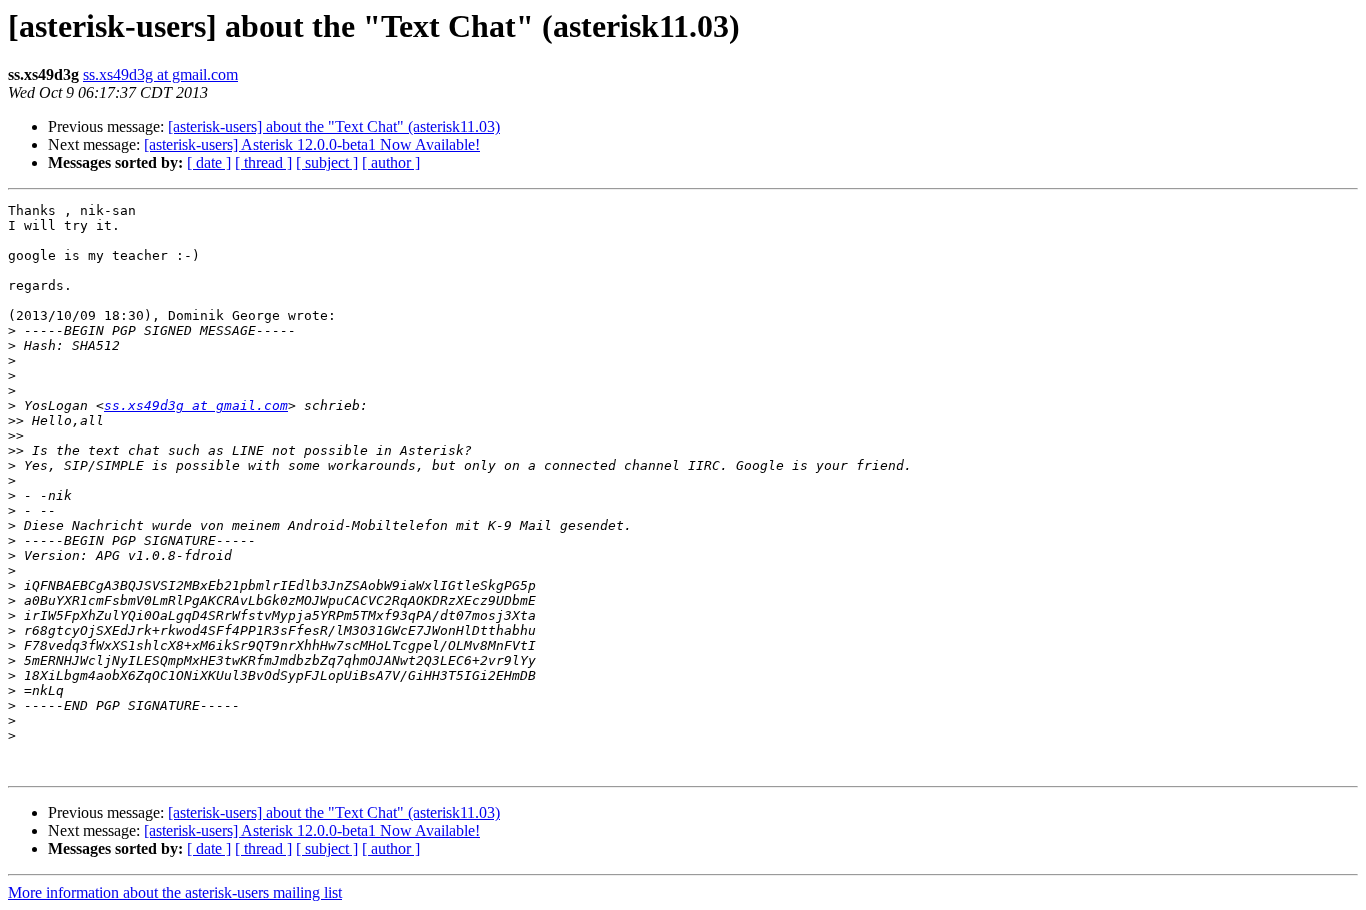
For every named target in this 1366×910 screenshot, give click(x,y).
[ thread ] (263, 162)
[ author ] (391, 162)
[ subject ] (327, 162)
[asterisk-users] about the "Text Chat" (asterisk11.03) (334, 126)
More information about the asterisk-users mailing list (175, 892)
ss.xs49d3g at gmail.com (160, 74)
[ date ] (209, 162)
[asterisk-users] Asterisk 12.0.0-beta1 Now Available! (312, 144)
